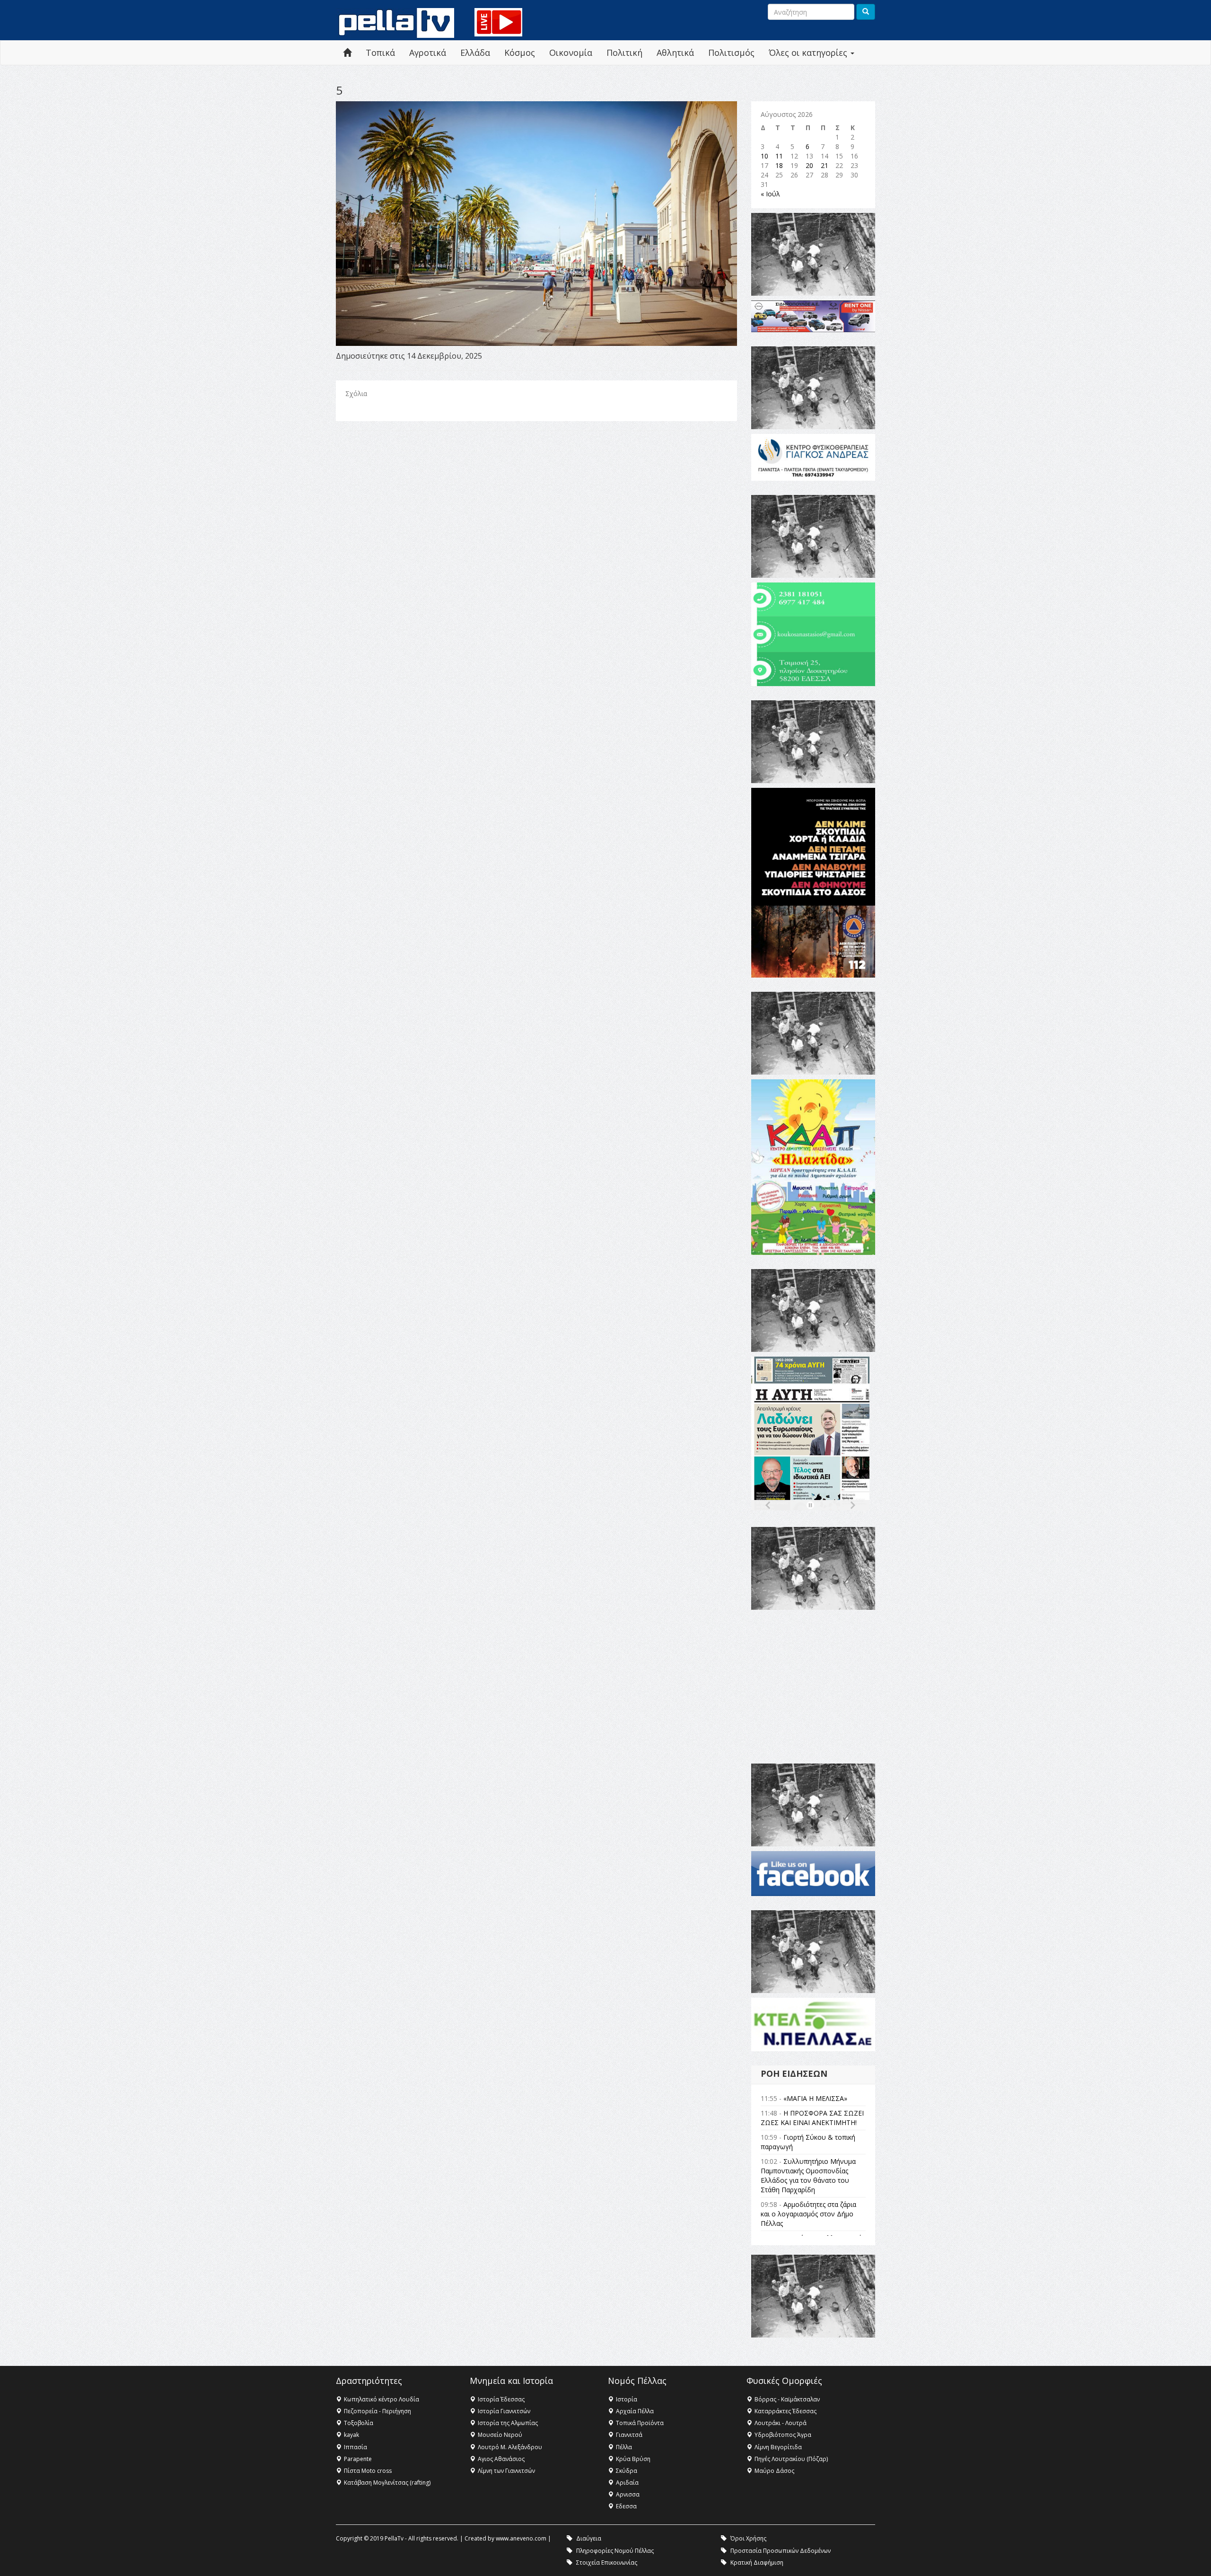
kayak (351, 2435)
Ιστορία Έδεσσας (501, 2399)
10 (764, 156)
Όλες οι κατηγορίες (809, 53)
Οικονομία (571, 53)
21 (825, 165)
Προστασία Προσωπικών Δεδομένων (781, 2551)
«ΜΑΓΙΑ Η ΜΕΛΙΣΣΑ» (815, 2098)
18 (779, 165)
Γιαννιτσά (629, 2435)
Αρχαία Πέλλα (635, 2411)
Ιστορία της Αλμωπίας (508, 2423)
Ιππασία (355, 2447)
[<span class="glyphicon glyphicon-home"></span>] (347, 53)
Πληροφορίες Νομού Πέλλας (615, 2551)
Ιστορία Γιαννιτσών (504, 2411)
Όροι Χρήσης (748, 2538)
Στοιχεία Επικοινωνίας (607, 2563)
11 (779, 156)
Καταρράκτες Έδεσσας (785, 2411)
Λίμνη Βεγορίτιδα (778, 2447)
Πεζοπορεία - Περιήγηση (377, 2411)
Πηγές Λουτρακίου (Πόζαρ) (791, 2459)
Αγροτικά (428, 53)
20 (809, 165)
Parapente (358, 2459)
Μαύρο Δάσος (774, 2471)
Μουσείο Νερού (500, 2435)
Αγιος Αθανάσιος (501, 2459)
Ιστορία (627, 2399)
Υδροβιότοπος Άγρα (783, 2435)
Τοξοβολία (359, 2423)
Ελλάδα (475, 53)
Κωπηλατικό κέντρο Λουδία (382, 2399)
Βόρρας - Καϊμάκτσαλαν (787, 2399)
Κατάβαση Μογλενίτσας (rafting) (387, 2483)
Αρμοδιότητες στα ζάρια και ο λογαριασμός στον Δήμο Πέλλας (808, 2214)
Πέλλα (624, 2447)
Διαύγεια (589, 2538)
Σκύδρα (627, 2471)
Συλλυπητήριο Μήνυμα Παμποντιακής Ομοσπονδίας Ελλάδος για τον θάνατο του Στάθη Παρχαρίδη (808, 2175)
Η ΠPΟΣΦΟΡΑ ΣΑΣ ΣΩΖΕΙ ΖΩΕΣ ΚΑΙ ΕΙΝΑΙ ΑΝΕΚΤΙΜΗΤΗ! (812, 2118)
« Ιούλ (770, 194)
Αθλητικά (675, 53)
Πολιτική (624, 53)
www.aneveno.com (521, 2538)
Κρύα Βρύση (633, 2459)
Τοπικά (380, 53)
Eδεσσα (626, 2506)
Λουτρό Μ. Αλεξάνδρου (510, 2447)
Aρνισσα (628, 2494)
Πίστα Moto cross (368, 2471)
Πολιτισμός (731, 53)
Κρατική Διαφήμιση (757, 2563)
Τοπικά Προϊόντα (640, 2423)
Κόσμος (520, 53)
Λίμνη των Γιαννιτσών (506, 2471)
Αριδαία (627, 2483)
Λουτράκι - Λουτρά (781, 2423)
